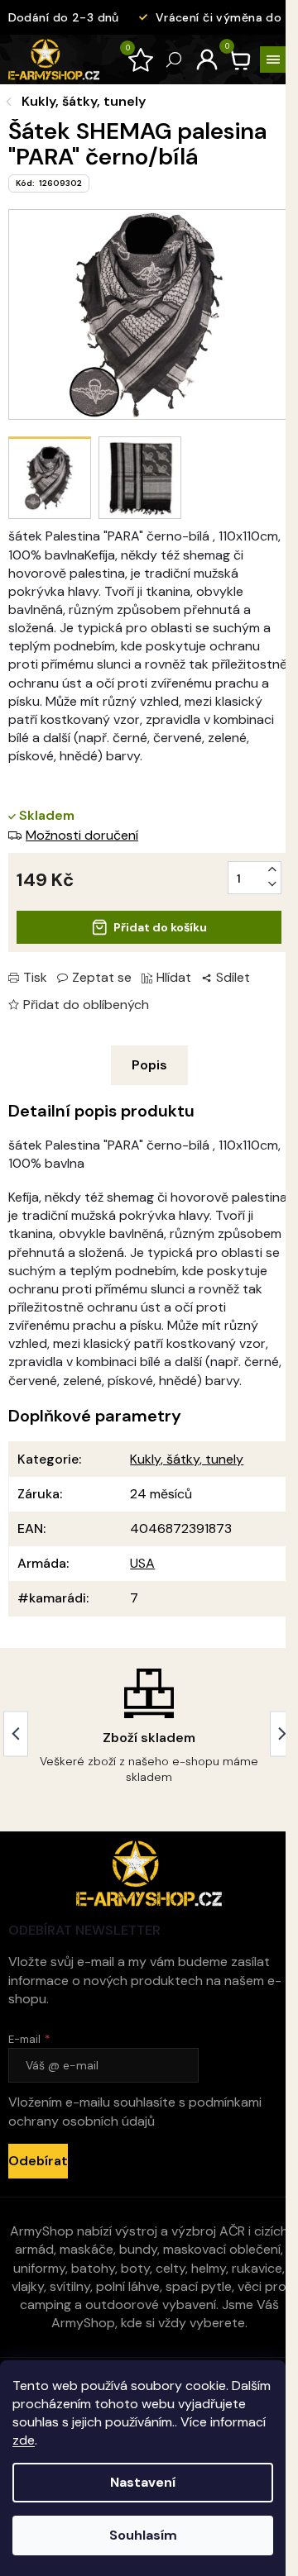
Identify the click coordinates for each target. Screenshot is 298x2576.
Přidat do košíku (160, 927)
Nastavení (143, 2482)
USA (142, 1563)
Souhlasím (143, 2535)
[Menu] (273, 60)
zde (24, 2440)
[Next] (282, 1733)
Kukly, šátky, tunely (187, 1459)
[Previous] (16, 1733)
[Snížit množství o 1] (272, 884)
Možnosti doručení (82, 835)
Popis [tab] (149, 1065)
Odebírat (38, 2161)
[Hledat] (174, 60)
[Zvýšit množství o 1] (272, 869)
